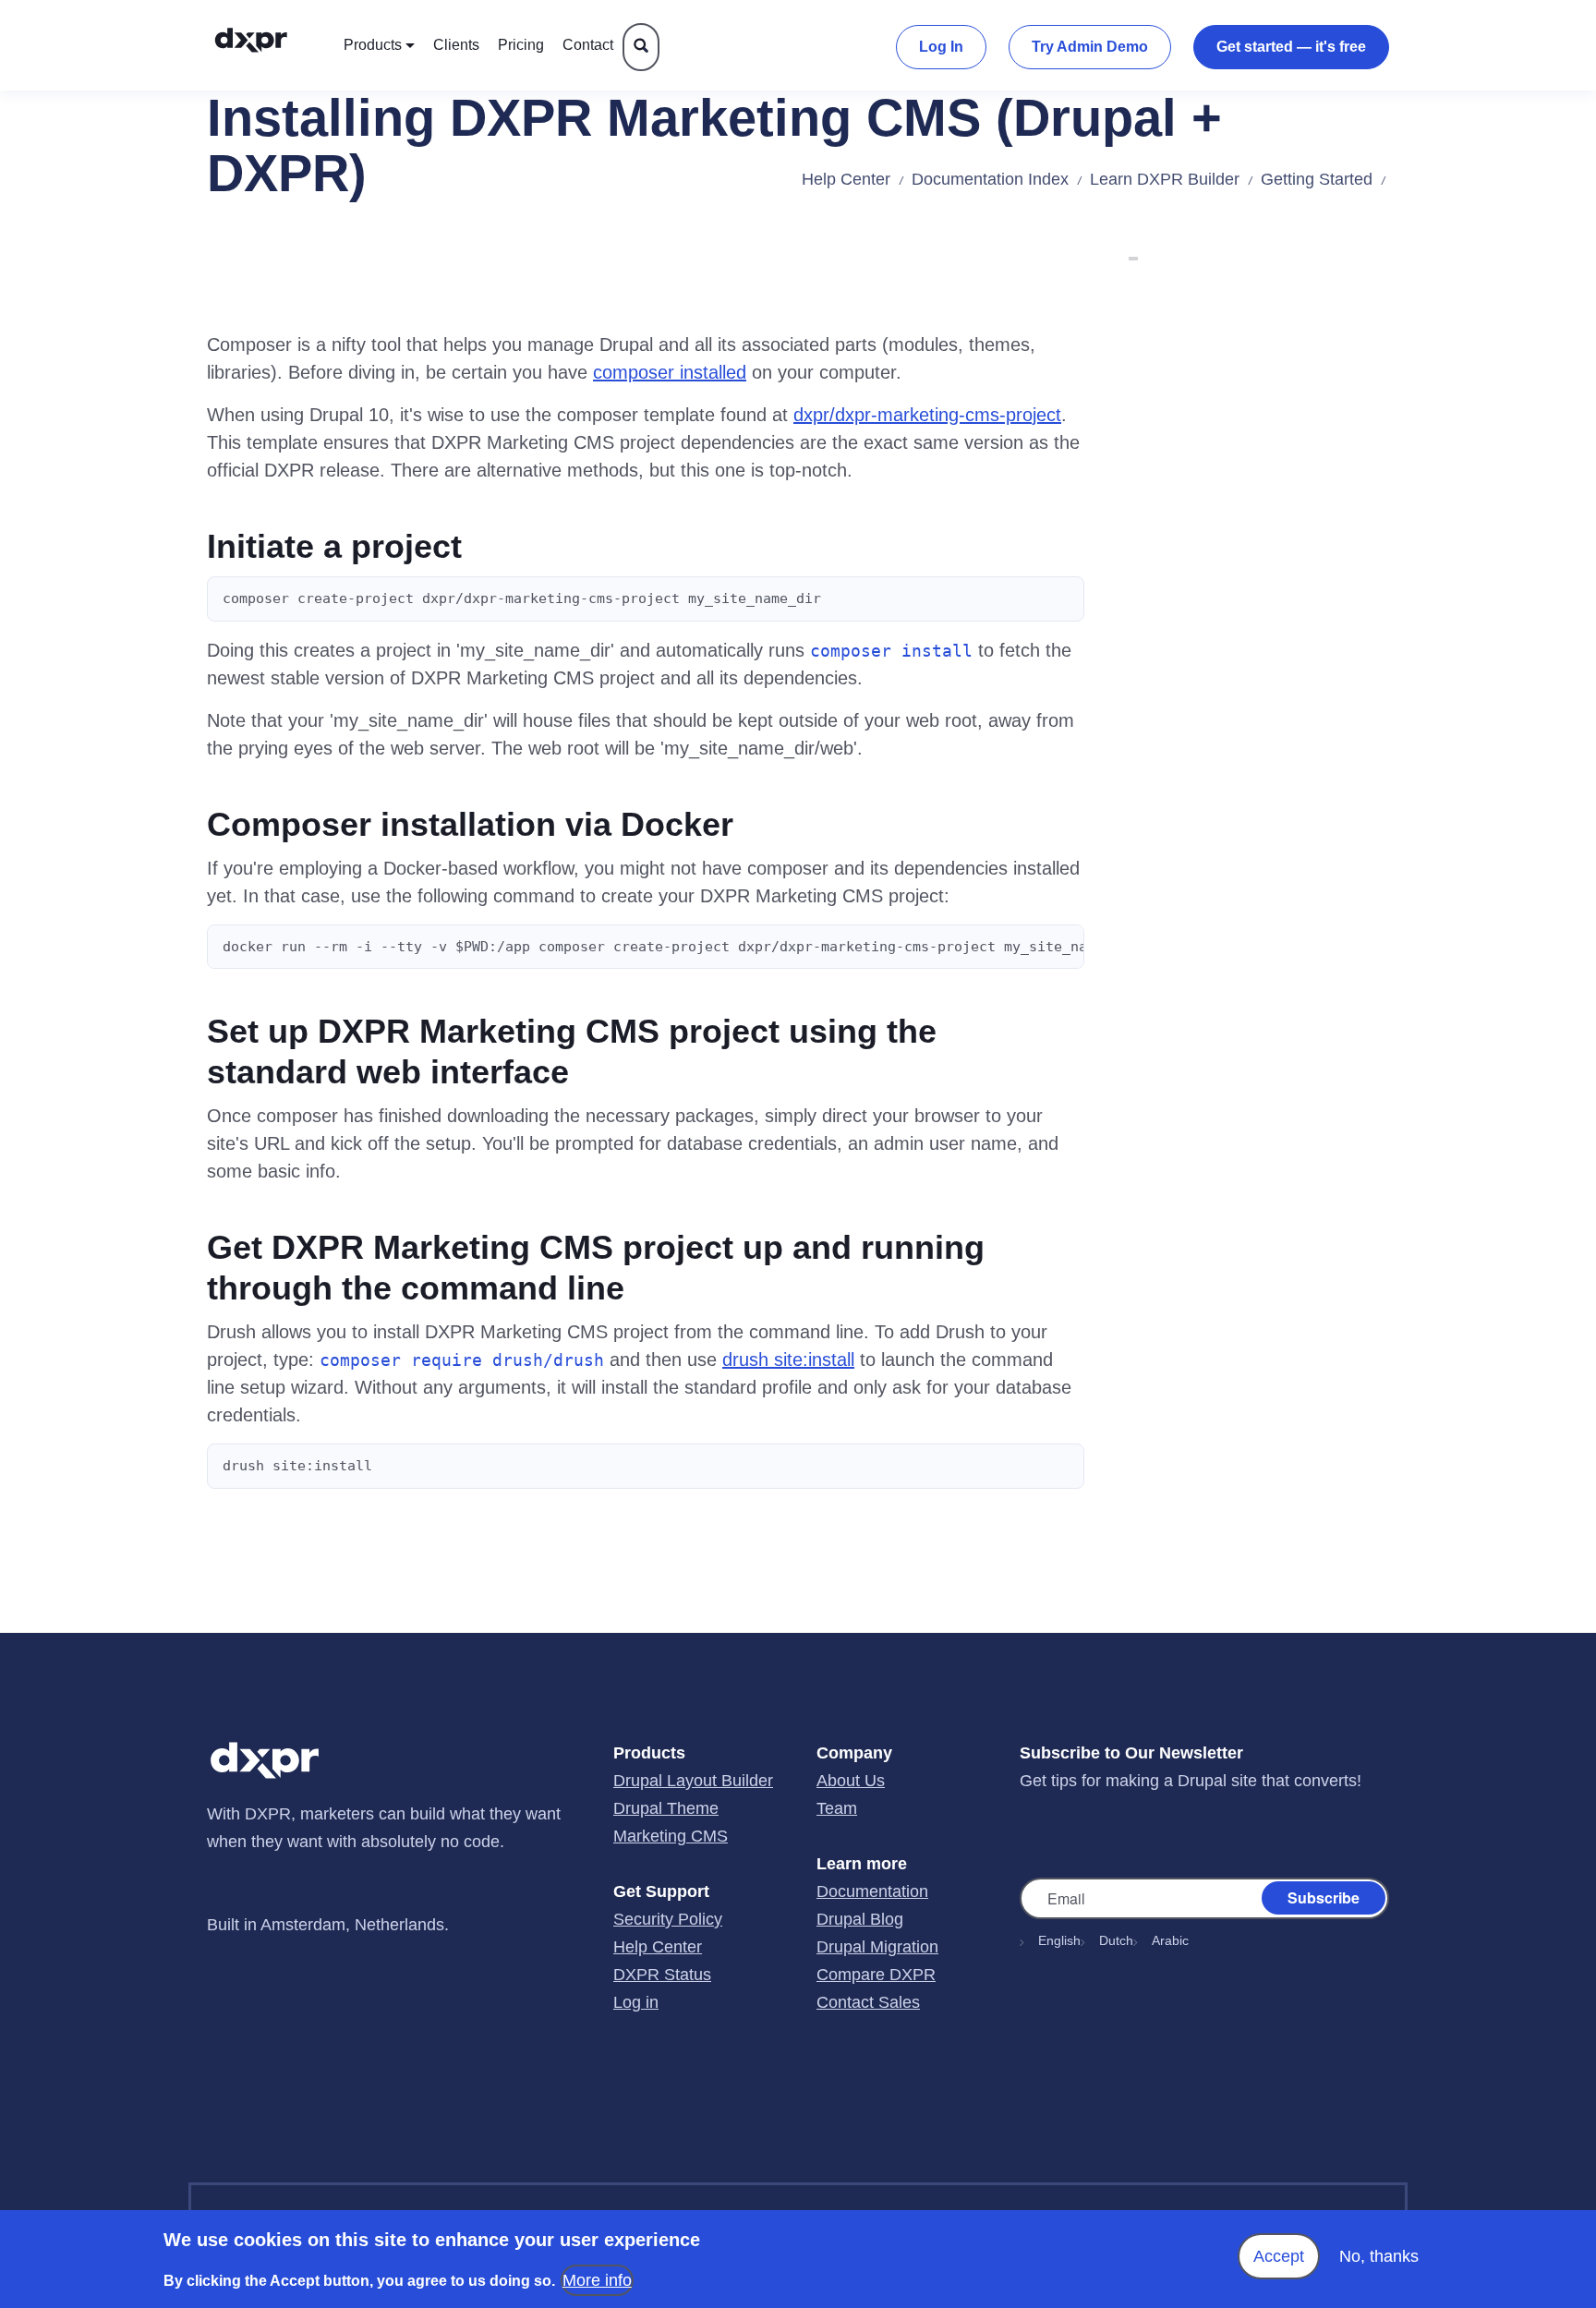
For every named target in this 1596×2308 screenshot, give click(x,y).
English (1059, 1940)
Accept (1279, 2256)
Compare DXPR (876, 1975)
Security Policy (668, 1919)
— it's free (1291, 47)
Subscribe (1324, 1897)
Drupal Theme (666, 1808)
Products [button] (373, 45)
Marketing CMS (671, 1836)
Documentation (872, 1891)
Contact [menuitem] (588, 45)
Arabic (1170, 1940)
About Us (851, 1781)
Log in (636, 2002)
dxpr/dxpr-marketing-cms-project (927, 415)
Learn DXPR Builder (1165, 179)
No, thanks (1379, 2256)
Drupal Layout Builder (693, 1781)
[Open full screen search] (641, 47)
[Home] (270, 45)
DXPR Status (662, 1975)
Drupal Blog (860, 1919)
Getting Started (1317, 179)
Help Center (846, 179)
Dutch (1116, 1940)
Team (837, 1808)
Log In (941, 47)
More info (597, 2280)
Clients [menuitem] (456, 45)
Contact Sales (868, 2002)
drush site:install (788, 1359)
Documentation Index (990, 179)
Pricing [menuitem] (521, 45)
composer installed (670, 372)
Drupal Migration (877, 1947)
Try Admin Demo (1090, 47)
